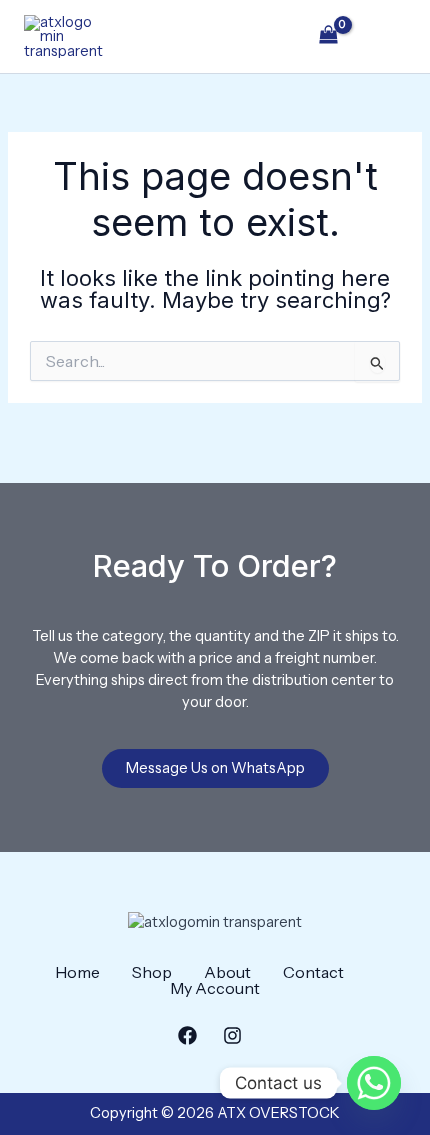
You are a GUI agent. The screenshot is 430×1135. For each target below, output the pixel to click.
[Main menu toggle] (386, 36)
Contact (313, 972)
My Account (215, 988)
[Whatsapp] (374, 1083)
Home (77, 972)
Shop (152, 972)
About (227, 972)
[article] (215, 670)
